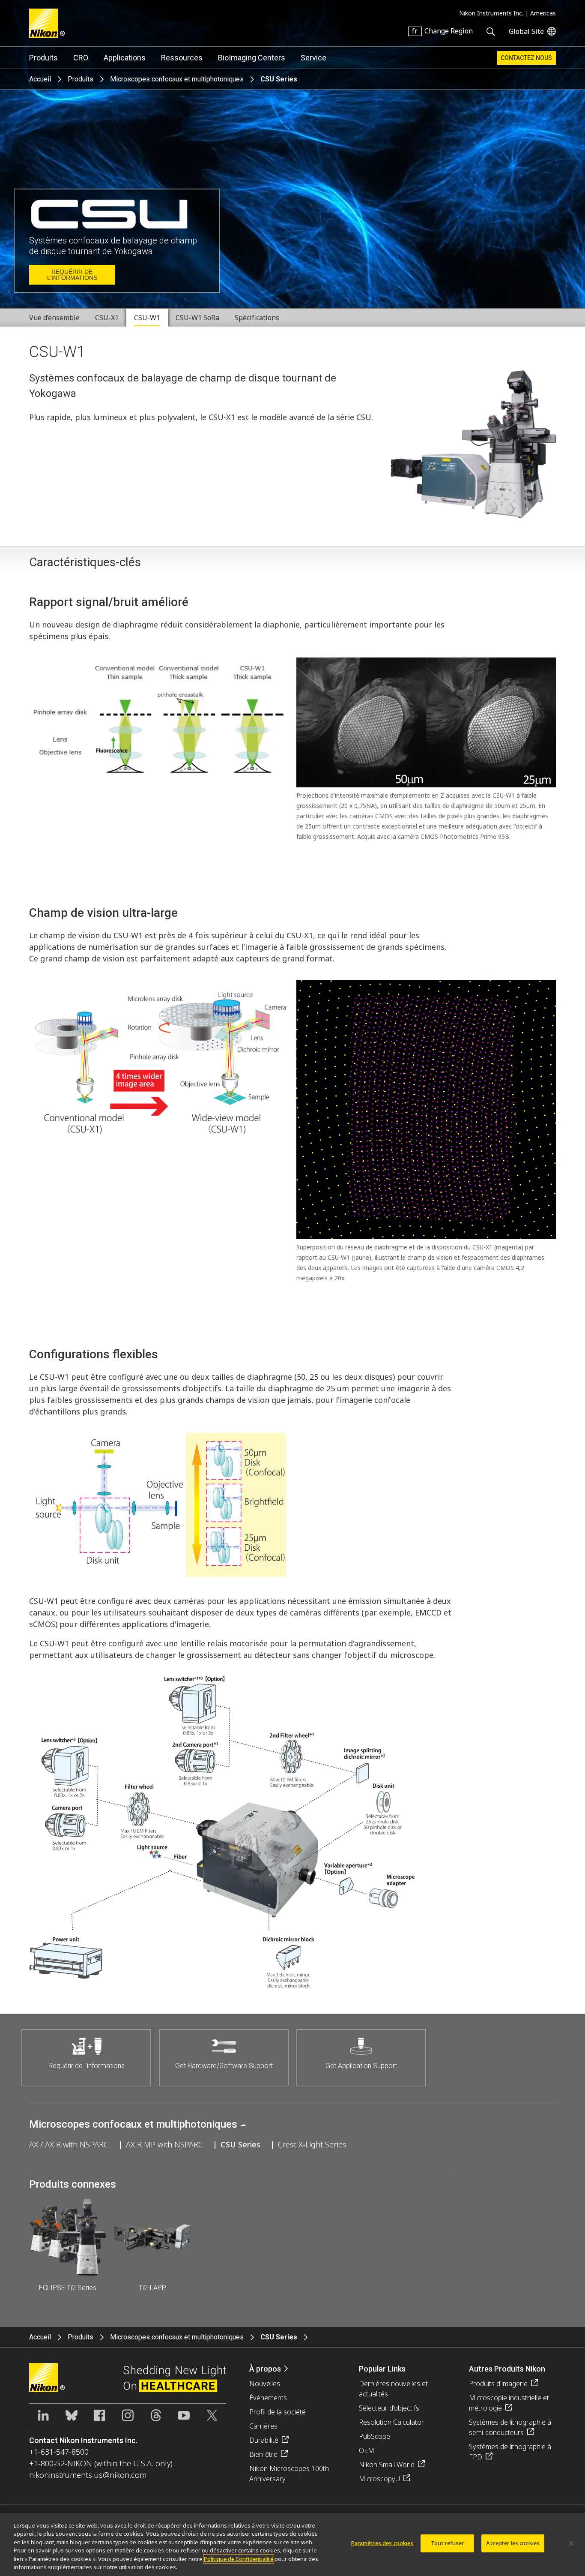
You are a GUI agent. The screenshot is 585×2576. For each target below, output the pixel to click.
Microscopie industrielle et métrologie (509, 2403)
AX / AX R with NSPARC (69, 2144)
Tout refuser (448, 2543)
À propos (265, 2369)
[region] (292, 2544)
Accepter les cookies (513, 2543)
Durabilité (264, 2440)
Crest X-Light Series (312, 2144)
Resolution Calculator (391, 2422)
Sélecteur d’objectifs (389, 2408)
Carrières (263, 2426)
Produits (43, 58)
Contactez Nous (526, 58)
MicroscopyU (379, 2479)
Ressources (182, 58)
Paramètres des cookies (382, 2543)
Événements (268, 2398)
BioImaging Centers (252, 58)
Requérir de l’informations (72, 275)
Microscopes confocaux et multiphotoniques (177, 79)
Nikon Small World (387, 2465)
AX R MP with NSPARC (164, 2144)
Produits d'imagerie (498, 2384)
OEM (367, 2450)
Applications (125, 58)
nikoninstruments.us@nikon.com (88, 2475)
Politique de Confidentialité (239, 2559)
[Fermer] (571, 2543)
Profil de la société (278, 2412)
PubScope (375, 2436)
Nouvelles (265, 2384)
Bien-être (263, 2454)
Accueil (40, 79)
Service (313, 58)
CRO (81, 58)
